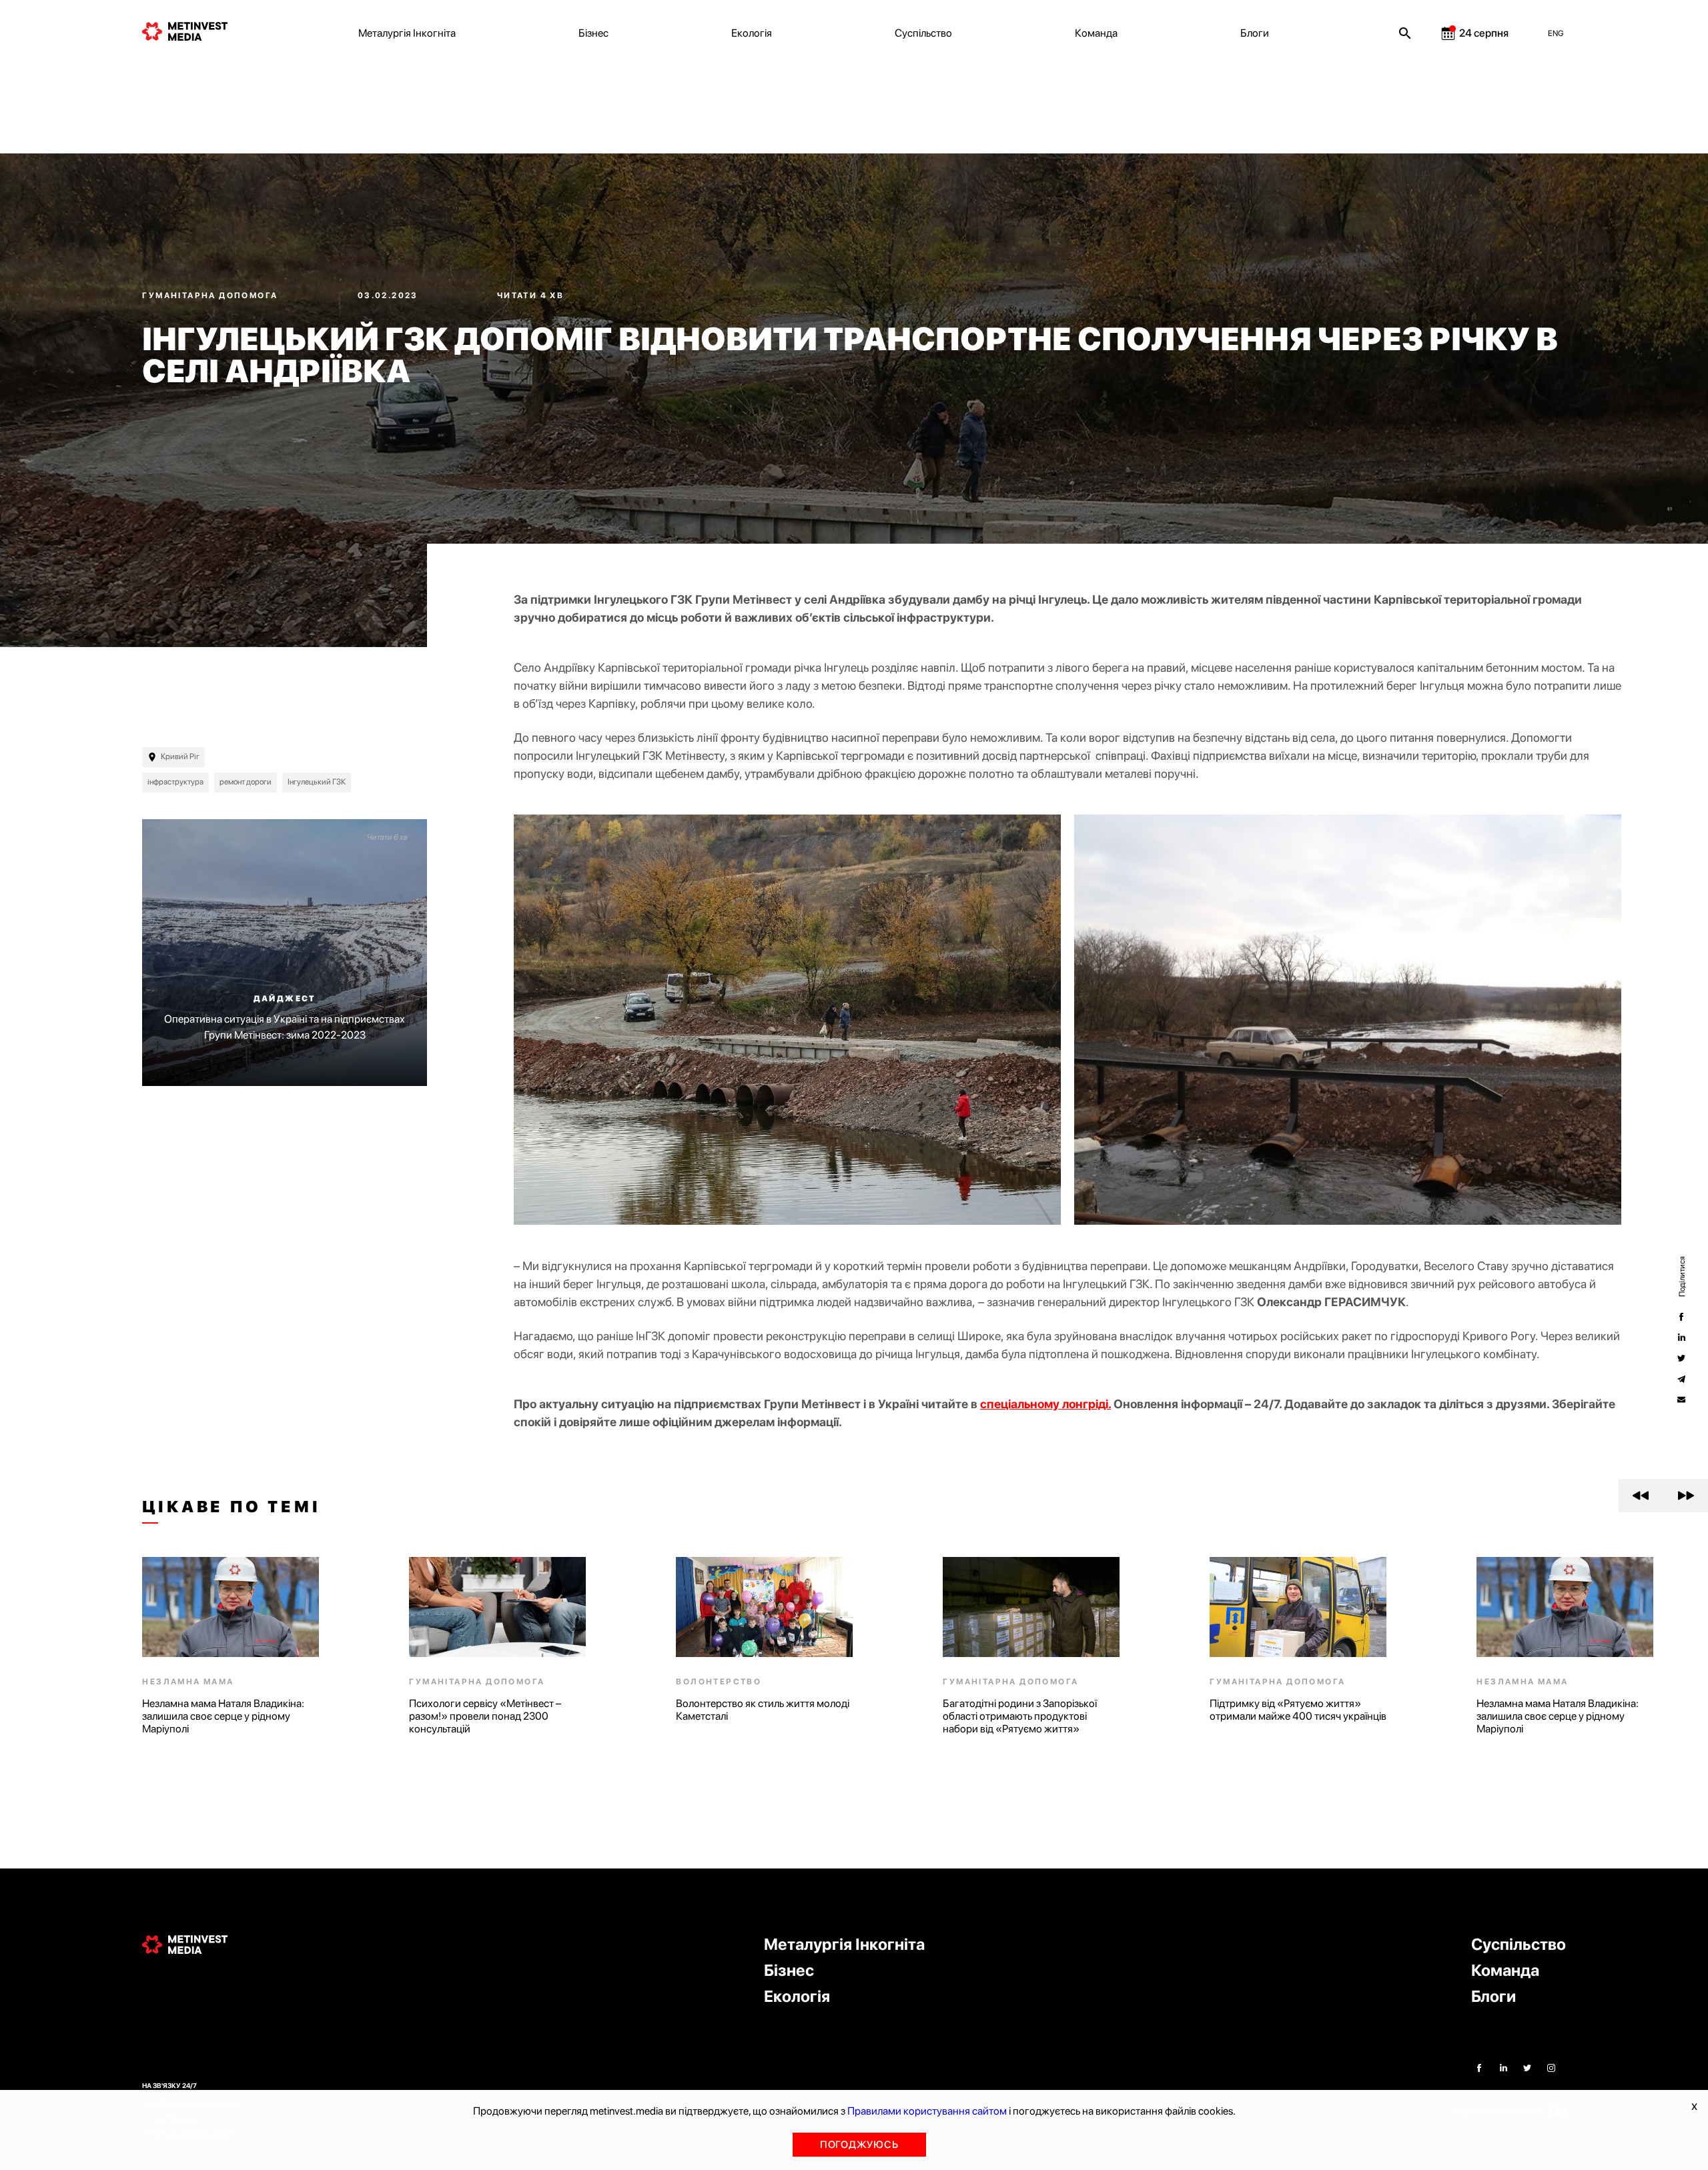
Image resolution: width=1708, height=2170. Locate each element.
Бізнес (593, 33)
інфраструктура (175, 782)
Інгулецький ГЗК (317, 782)
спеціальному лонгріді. (1045, 1404)
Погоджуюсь (859, 2145)
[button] (1641, 1496)
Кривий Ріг (180, 756)
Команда (1096, 33)
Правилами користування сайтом (927, 2111)
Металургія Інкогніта (407, 33)
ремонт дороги (246, 782)
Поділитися (1681, 1276)
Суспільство (923, 33)
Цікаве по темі (231, 1507)
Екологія (752, 33)
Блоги (1255, 33)
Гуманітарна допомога (211, 296)
